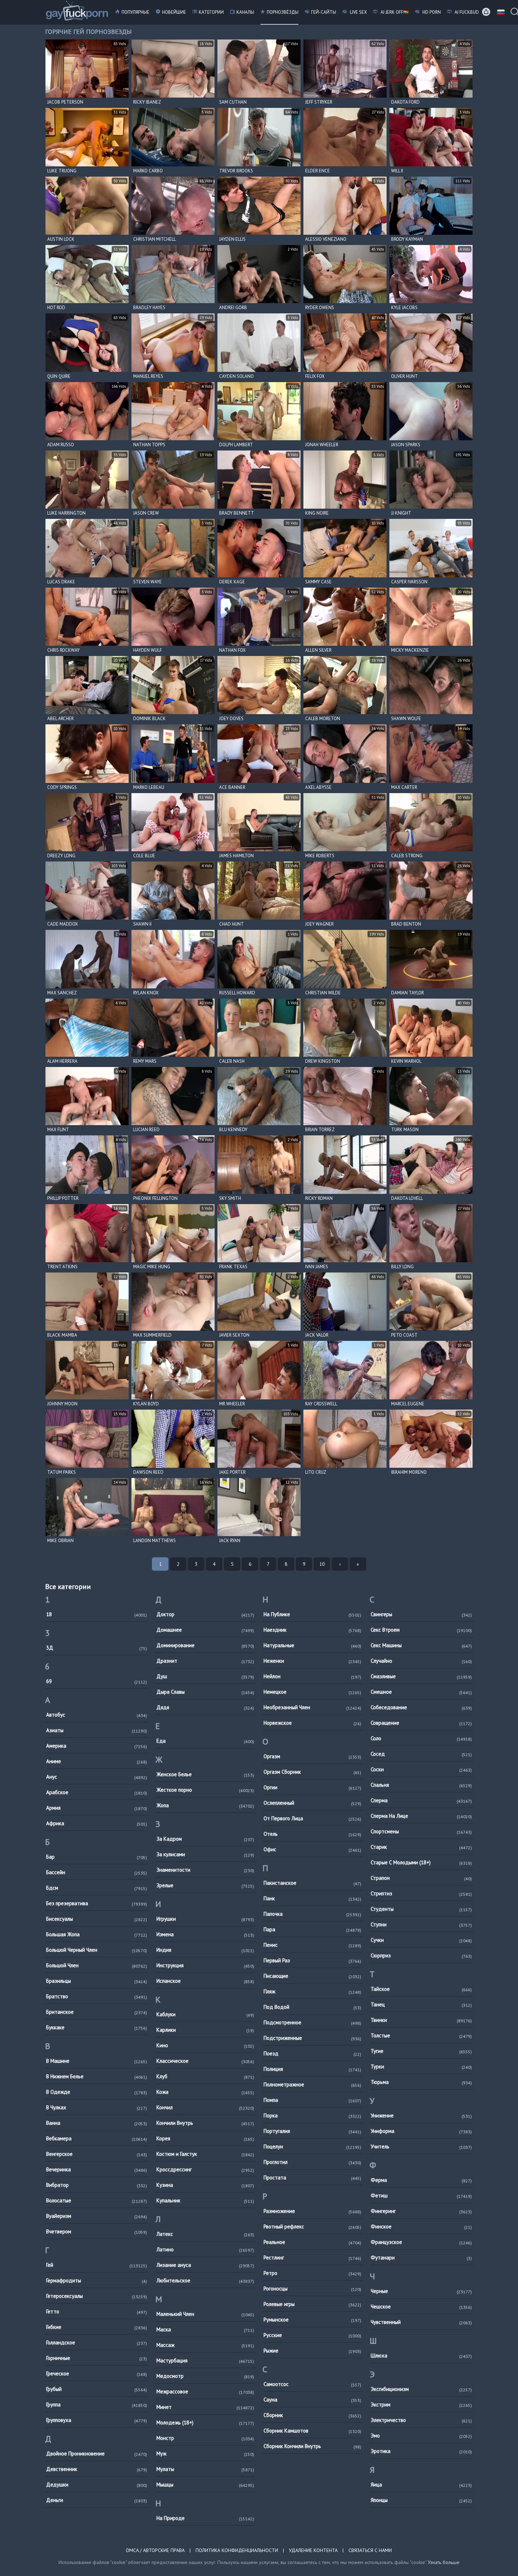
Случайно (421, 1661)
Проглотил (312, 2162)
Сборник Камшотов (312, 2431)
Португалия (312, 2131)
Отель (312, 1834)
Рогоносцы (312, 2289)
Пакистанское (312, 1883)
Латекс (205, 2234)
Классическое (205, 2061)
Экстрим (421, 2405)
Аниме (97, 1761)
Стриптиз (421, 1893)
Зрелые (205, 1885)
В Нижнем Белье (97, 2076)
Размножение (312, 2211)
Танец (421, 2004)
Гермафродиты (97, 2280)
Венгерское (97, 2154)
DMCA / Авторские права (155, 2550)
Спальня (421, 1785)
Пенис (312, 1945)
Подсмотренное (312, 2022)
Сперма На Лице (421, 1816)
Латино (205, 2249)
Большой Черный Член (97, 1950)
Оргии (312, 1787)
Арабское (97, 1792)
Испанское (205, 1981)
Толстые (421, 2035)
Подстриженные (312, 2038)
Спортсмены (421, 1831)
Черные (421, 2291)
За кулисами (205, 1854)
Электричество (421, 2420)
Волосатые (97, 2200)
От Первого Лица (312, 1818)
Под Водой (312, 2007)
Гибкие (97, 2327)
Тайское (421, 1989)
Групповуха (97, 2420)
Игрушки (205, 1919)
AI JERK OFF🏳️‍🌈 (394, 12)
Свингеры (421, 1614)
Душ (205, 1676)
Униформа (421, 2131)
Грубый (97, 2389)
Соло (421, 1738)
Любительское (205, 2280)
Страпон (421, 1878)
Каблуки (205, 2014)
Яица (421, 2485)
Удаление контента (313, 2550)
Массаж (205, 2345)
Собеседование (421, 1707)
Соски (421, 1769)
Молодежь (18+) (205, 2422)
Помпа (312, 2100)
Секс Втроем (421, 1630)
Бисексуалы (97, 1919)
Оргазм (312, 1756)
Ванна (97, 2123)
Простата (312, 2178)
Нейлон (312, 1676)
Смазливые (421, 1676)
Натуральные (312, 1645)
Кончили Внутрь (205, 2123)
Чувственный (421, 2322)
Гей (97, 2265)
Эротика (421, 2451)
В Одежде (97, 2092)
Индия (205, 1950)
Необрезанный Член (312, 1707)
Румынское (312, 2320)
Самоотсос (312, 2384)
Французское (421, 2242)
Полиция (312, 2069)
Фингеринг (421, 2211)
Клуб (205, 2076)
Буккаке (97, 2027)
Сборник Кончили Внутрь (312, 2446)
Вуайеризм (97, 2216)
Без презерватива (97, 1903)
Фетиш (421, 2195)
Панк (312, 1898)
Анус (97, 1777)
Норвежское (312, 1723)
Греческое (97, 2373)
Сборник (312, 2415)
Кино (205, 2045)
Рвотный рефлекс (312, 2227)
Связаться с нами (370, 2550)
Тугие (421, 2051)
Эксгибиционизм (421, 2389)
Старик (421, 1847)
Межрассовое (205, 2391)
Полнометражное (312, 2084)
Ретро (312, 2273)
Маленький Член (205, 2314)
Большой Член (97, 1965)
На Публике (312, 1614)
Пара (312, 1929)
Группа (97, 2405)
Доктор (205, 1614)
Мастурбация (205, 2360)
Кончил (205, 2107)
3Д (97, 1648)
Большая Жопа (97, 1934)
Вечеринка (97, 2169)
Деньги (97, 2500)
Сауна (312, 2400)
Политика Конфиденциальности (237, 2550)
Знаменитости (205, 1870)
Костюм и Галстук (205, 2154)
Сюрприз (421, 1955)
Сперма (421, 1800)
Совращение (421, 1723)
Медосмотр (205, 2376)
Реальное (312, 2242)
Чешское (421, 2307)
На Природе (205, 2518)
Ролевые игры (312, 2304)
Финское (421, 2227)
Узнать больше (444, 2562)
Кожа (205, 2092)
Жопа (205, 1805)
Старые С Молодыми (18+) (421, 1862)
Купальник (205, 2200)
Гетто (97, 2311)
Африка (97, 1823)
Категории (211, 12)
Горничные (97, 2358)
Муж (205, 2454)
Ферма (421, 2180)
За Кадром (205, 1839)
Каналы (245, 12)
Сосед (421, 1754)
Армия (97, 1808)
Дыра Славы (205, 1692)
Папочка (312, 1914)
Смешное (421, 1692)
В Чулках (97, 2107)
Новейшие (174, 12)
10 (322, 1564)
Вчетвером (97, 2231)
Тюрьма (421, 2082)
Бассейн (97, 1872)
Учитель (421, 2146)
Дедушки (97, 2485)
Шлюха (421, 2356)
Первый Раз (312, 1960)
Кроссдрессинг (205, 2169)
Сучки (421, 1940)
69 (97, 1681)
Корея (205, 2138)
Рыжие (312, 2351)
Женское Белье (205, 1774)
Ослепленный (312, 1803)
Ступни (421, 1924)
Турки (421, 2066)
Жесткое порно (205, 1790)
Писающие (312, 1976)
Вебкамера (97, 2138)
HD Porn (431, 12)
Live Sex (358, 12)
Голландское (97, 2342)
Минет (205, 2407)
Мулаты (205, 2469)
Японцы (421, 2500)
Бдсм (97, 1888)
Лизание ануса (205, 2265)
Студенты (421, 1909)
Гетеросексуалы (97, 2296)
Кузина (205, 2185)
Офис (312, 1849)
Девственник (97, 2469)
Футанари (421, 2258)
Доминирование (205, 1645)
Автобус (97, 1715)
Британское (97, 2012)
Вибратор (97, 2185)
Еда (205, 1741)
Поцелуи (312, 2146)
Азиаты (97, 1730)
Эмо (421, 2436)
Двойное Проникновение (97, 2454)
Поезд (312, 2053)
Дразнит (205, 1661)
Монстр (205, 2438)
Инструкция (205, 1965)
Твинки (421, 2020)
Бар (97, 1857)
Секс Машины (421, 1645)
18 (97, 1614)
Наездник (312, 1630)
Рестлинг (312, 2258)
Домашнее (205, 1630)
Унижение (421, 2115)
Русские (312, 2335)
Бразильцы (97, 1981)
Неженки (312, 1661)
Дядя (205, 1707)
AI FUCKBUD (466, 12)
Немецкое (312, 1692)
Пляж (312, 1991)
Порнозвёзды (283, 12)
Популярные (135, 12)
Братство (97, 1996)
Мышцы (205, 2485)
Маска (205, 2329)
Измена (205, 1934)
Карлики (205, 2030)
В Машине (97, 2061)
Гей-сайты (324, 12)
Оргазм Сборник (312, 1772)
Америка (97, 1746)
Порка (312, 2115)
